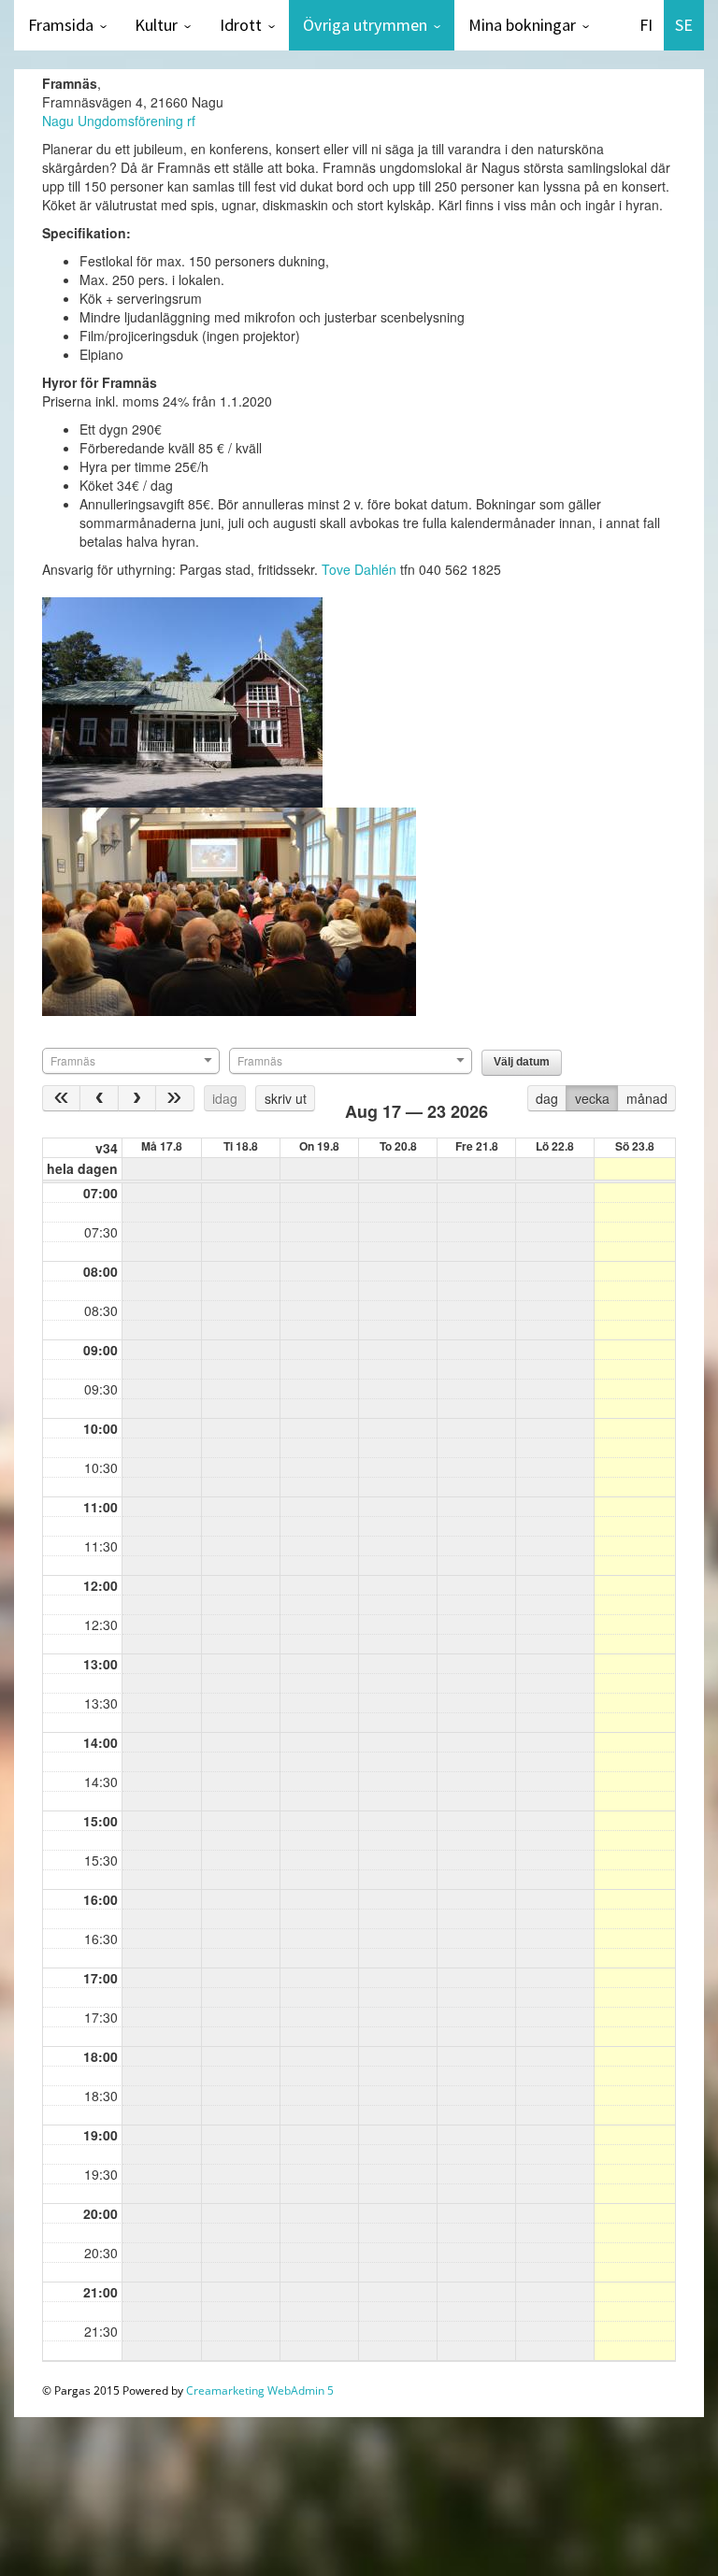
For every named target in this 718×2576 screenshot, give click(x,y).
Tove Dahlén (359, 569)
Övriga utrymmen (365, 25)
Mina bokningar (522, 25)
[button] (522, 1063)
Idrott (241, 25)
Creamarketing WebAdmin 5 (260, 2390)
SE (684, 25)
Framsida (61, 25)
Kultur (156, 25)
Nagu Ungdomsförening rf (121, 121)
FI (646, 25)
